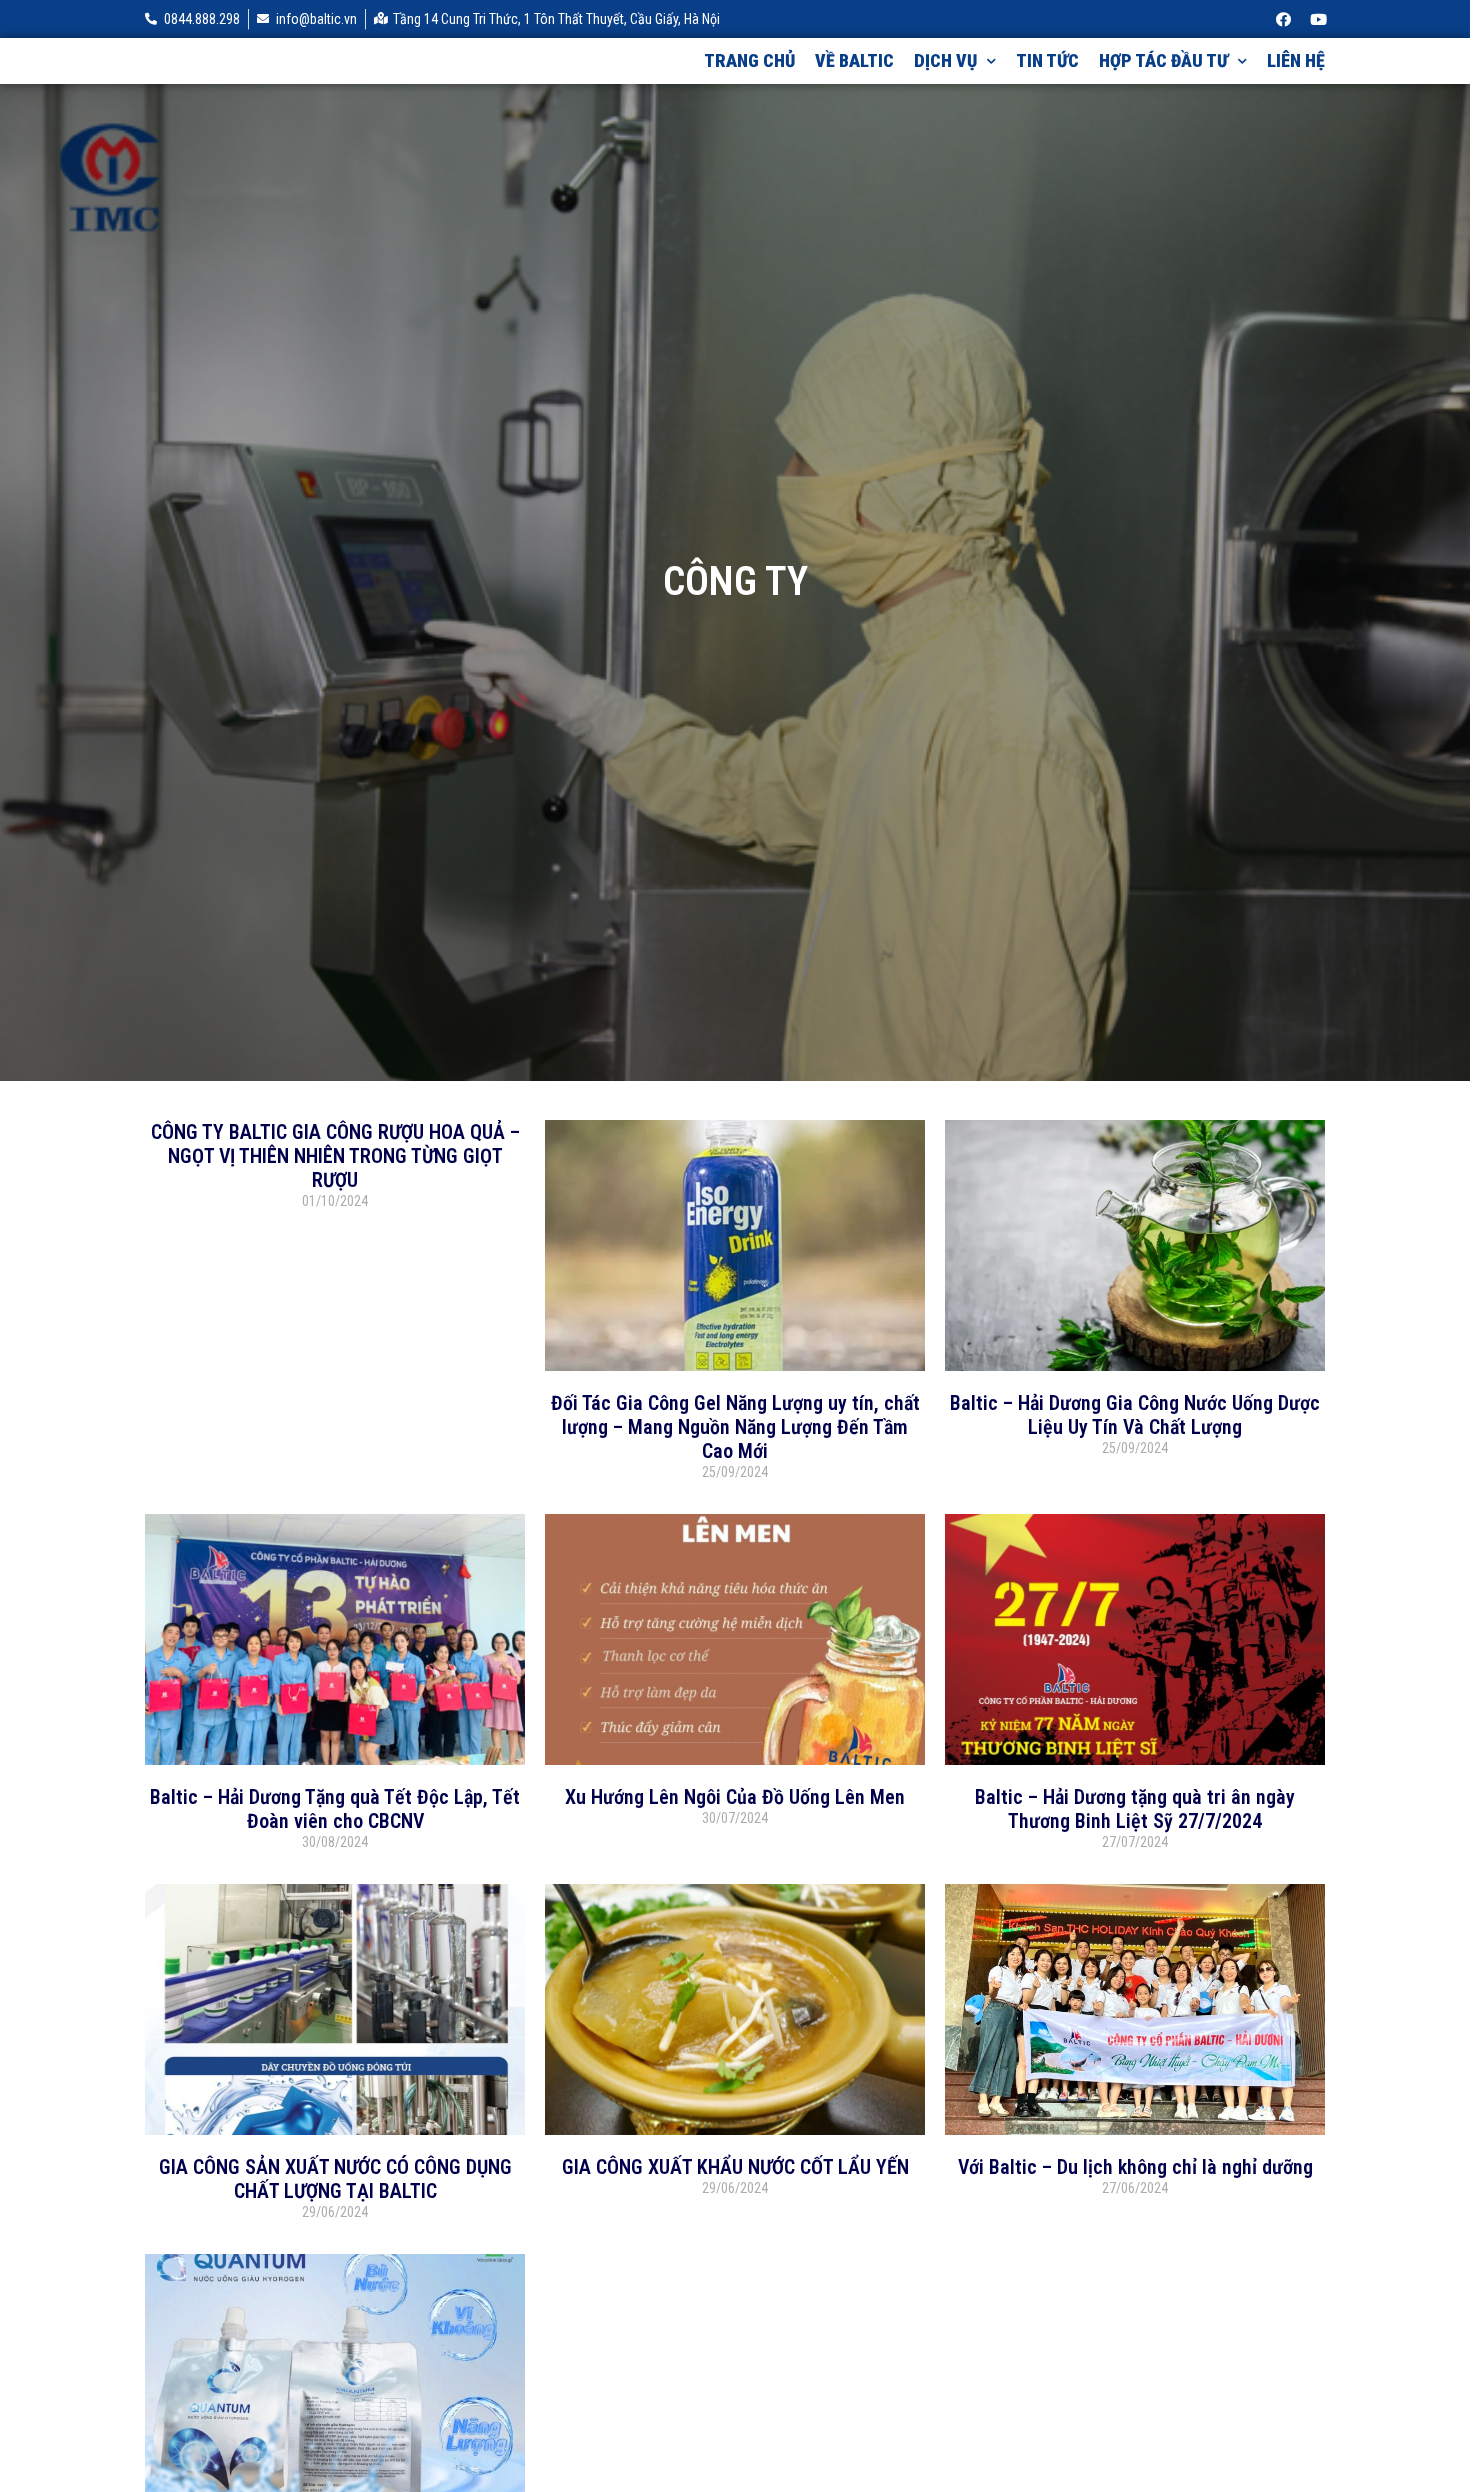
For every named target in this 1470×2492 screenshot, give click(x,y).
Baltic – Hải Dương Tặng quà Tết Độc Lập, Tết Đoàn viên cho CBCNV (335, 1809)
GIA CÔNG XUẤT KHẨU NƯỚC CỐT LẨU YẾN (735, 2167)
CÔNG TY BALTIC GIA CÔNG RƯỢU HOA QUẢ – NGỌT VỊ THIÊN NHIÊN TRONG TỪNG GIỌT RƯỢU (335, 1156)
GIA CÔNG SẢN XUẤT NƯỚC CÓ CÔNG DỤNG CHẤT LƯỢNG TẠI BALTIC (335, 2179)
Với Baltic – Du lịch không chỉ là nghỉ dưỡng (1135, 2167)
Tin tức (1047, 60)
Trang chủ (749, 60)
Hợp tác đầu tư (1163, 60)
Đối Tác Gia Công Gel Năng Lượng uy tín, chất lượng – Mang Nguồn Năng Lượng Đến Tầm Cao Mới (735, 1427)
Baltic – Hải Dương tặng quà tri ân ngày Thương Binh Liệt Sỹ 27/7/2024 (1135, 1809)
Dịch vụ (945, 60)
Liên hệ (1296, 60)
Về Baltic (854, 60)
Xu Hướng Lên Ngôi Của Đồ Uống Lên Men (735, 1797)
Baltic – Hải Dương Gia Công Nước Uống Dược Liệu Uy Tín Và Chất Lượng (1135, 1415)
